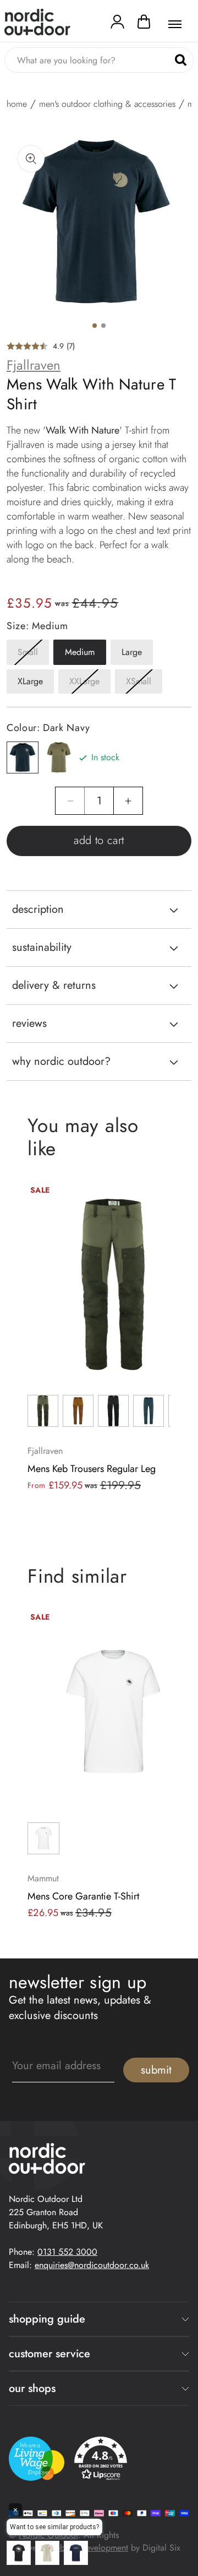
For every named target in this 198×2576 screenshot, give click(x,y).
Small (33, 655)
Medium (80, 652)
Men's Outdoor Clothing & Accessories (107, 104)
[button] (144, 24)
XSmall (144, 684)
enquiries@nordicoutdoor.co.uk (92, 2265)
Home (17, 104)
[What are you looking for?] (181, 60)
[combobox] (99, 60)
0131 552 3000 (67, 2252)
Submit (156, 2070)
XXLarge (90, 684)
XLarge (30, 681)
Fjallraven (34, 365)
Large (132, 652)
